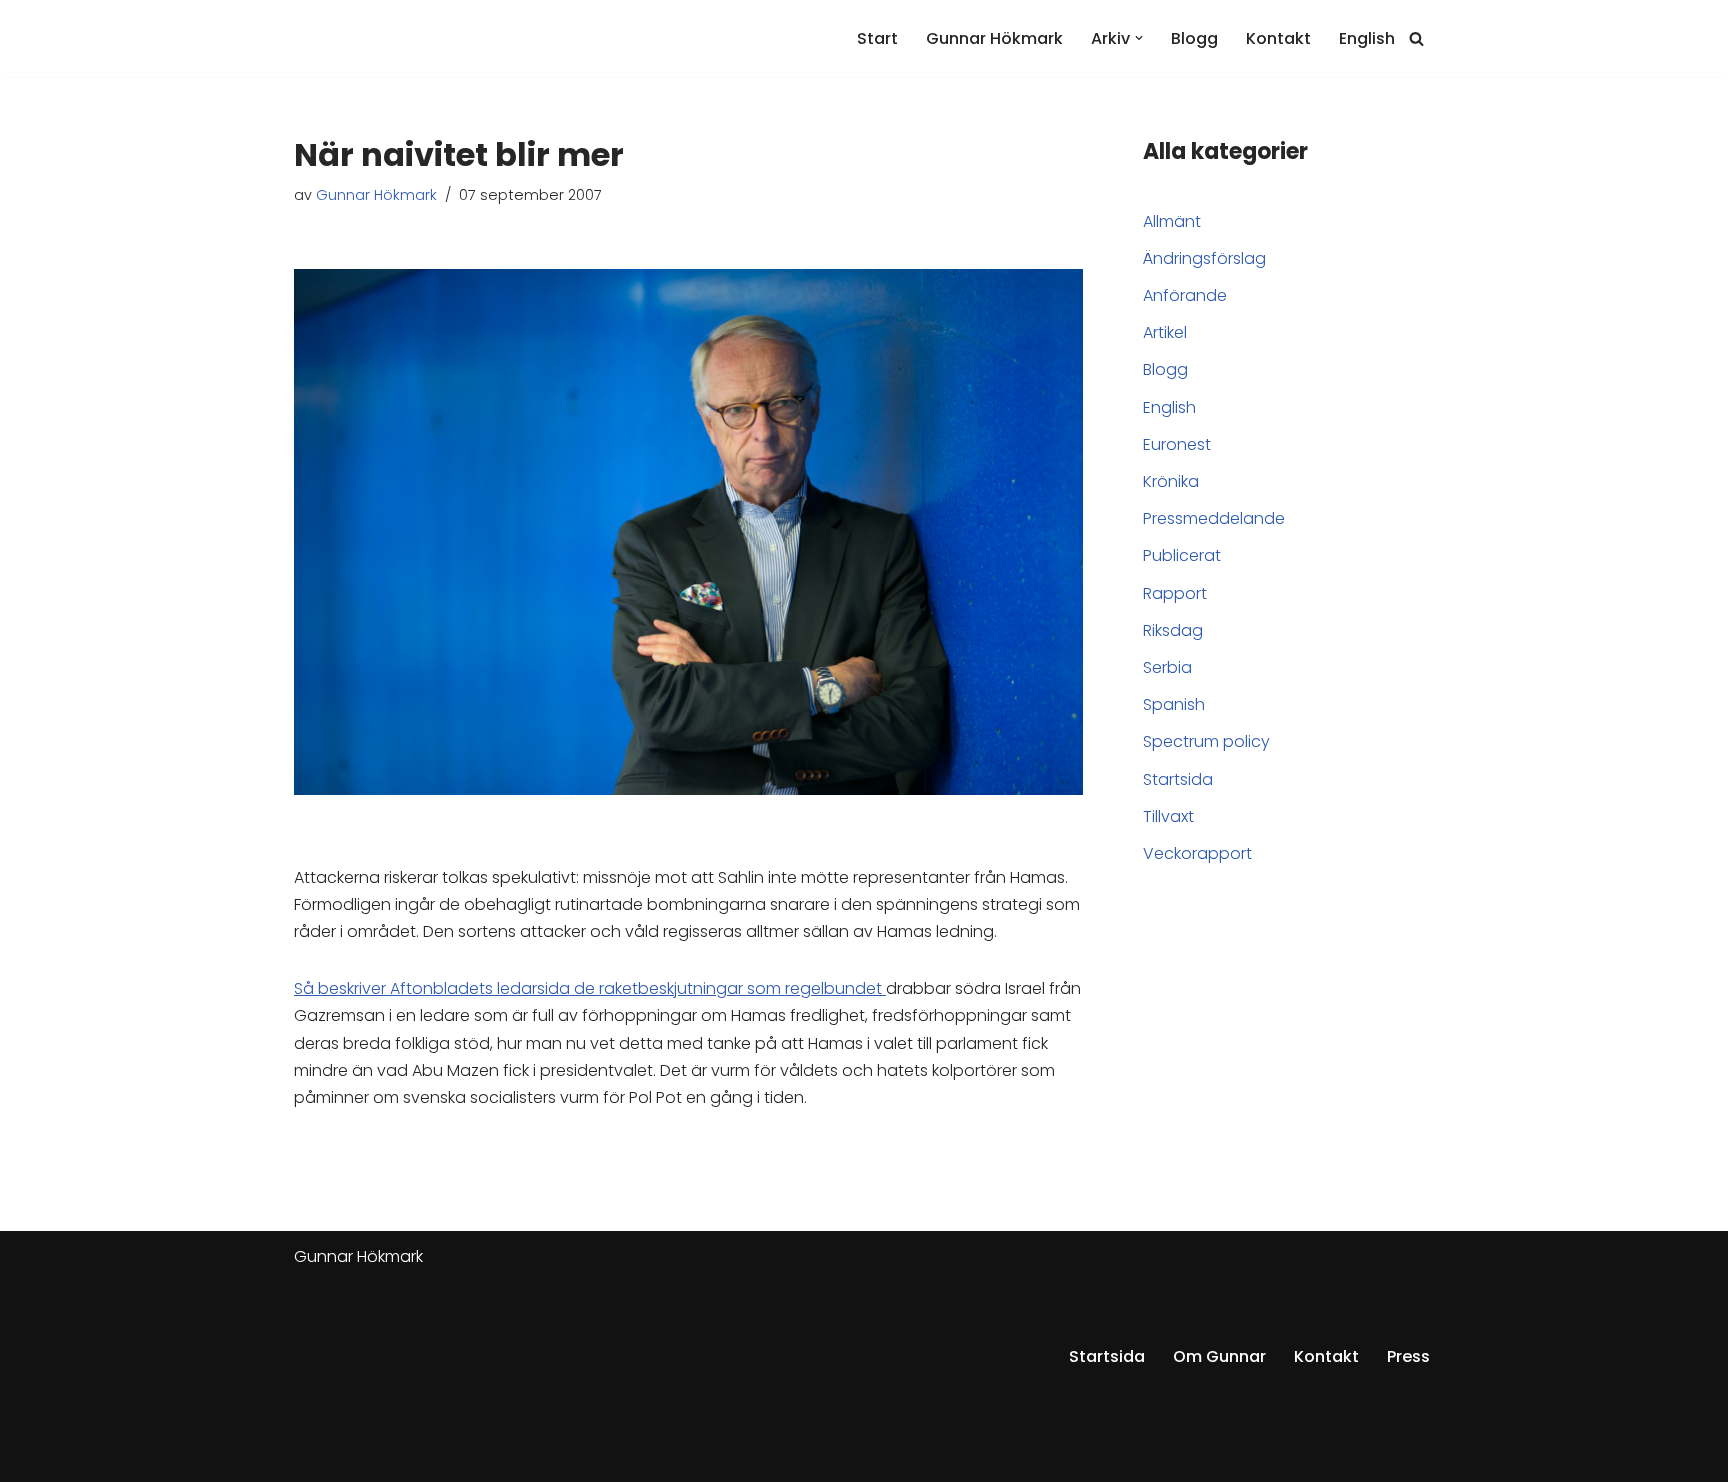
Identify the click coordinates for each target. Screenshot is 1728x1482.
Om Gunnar (1219, 1356)
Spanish (1174, 704)
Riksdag (1173, 630)
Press (1408, 1356)
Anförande (1185, 295)
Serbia (1167, 667)
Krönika (1171, 481)
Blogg (1194, 38)
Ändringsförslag (1204, 258)
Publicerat (1182, 555)
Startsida (1178, 779)
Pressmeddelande (1214, 518)
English (1367, 38)
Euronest (1177, 444)
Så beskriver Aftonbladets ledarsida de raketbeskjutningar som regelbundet (590, 988)
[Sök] (1416, 38)
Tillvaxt (1168, 816)
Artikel (1165, 332)
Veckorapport (1197, 853)
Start (877, 38)
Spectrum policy (1206, 741)
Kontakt (1278, 38)
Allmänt (1172, 221)
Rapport (1175, 593)
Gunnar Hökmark (994, 38)
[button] (1139, 38)
